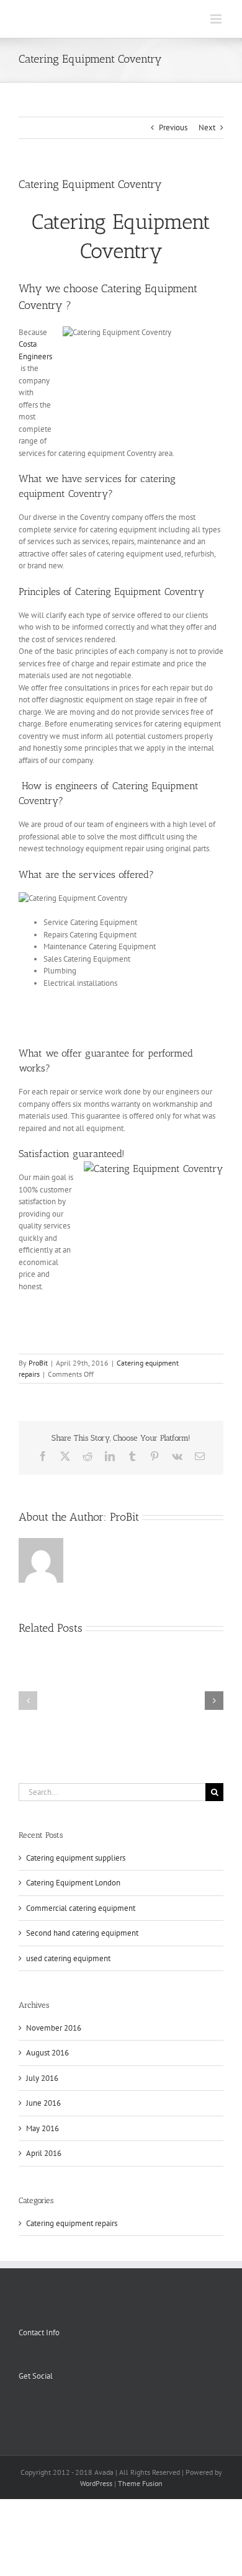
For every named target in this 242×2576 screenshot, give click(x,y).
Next (207, 127)
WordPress (96, 2483)
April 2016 (44, 2153)
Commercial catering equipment (81, 1908)
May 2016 (43, 2128)
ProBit (38, 1363)
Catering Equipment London (73, 1883)
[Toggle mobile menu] (217, 19)
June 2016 (43, 2103)
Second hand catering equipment (82, 1933)
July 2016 (42, 2078)
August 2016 (47, 2053)
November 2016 (54, 2028)
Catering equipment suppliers (76, 1858)
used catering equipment (68, 1958)
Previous (173, 127)
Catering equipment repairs (72, 2223)
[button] (28, 1701)
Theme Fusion (140, 2483)
